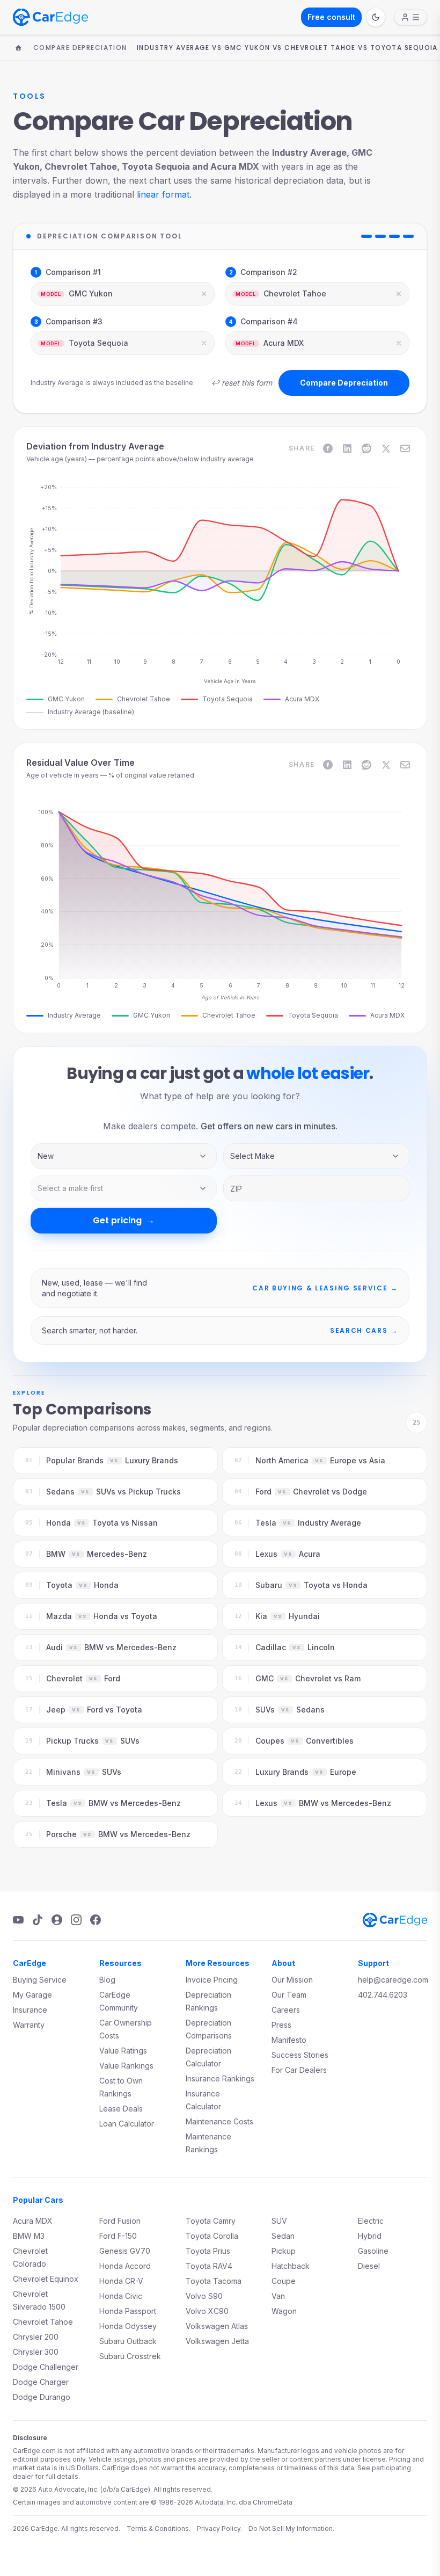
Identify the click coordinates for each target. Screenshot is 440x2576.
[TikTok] (38, 1920)
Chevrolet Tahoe (43, 2322)
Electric (371, 2221)
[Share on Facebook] (328, 448)
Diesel (369, 2266)
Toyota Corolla (212, 2236)
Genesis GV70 (125, 2251)
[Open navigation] (410, 17)
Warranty (29, 2025)
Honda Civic (121, 2296)
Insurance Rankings (220, 2078)
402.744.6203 (383, 1995)
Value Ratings (123, 2051)
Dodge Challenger (46, 2367)
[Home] (18, 48)
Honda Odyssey (128, 2326)
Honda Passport (128, 2311)
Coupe (284, 2281)
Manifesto (289, 2040)
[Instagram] (76, 1920)
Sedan (283, 2236)
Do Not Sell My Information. (291, 2528)
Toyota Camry (211, 2221)
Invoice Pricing (212, 1980)
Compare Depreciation (80, 48)
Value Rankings (126, 2066)
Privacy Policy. (219, 2528)
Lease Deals (121, 2109)
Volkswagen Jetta (217, 2341)
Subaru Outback (128, 2341)
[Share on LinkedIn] (347, 448)
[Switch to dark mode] (376, 17)
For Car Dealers (299, 2070)
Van (278, 2296)
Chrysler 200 (36, 2337)
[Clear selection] (204, 294)
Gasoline (373, 2251)
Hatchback (291, 2266)
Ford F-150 (118, 2236)
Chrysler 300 (36, 2352)
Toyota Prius (208, 2251)
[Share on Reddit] (366, 448)
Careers (286, 2010)
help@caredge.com (393, 1980)
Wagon (284, 2311)
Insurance (30, 2010)
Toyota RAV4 (209, 2266)
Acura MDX (33, 2221)
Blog (107, 1980)
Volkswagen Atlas (217, 2326)
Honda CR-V (121, 2281)
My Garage (32, 1995)
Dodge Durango (42, 2397)
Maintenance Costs (219, 2121)
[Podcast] (57, 1920)
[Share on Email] (405, 448)
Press (281, 2025)
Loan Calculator (127, 2124)
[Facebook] (96, 1920)
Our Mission (292, 1980)
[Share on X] (386, 448)
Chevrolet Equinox (46, 2279)
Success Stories (300, 2055)
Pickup (284, 2251)
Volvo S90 (204, 2296)
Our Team (289, 1995)
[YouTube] (18, 1920)
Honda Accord (125, 2266)
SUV (279, 2221)
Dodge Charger (41, 2382)
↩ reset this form (241, 383)
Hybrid (370, 2236)
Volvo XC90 (207, 2311)
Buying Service (40, 1980)
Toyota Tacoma (214, 2281)
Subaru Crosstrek (130, 2356)
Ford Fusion (120, 2221)
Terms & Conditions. (159, 2528)
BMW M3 (29, 2236)
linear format (163, 194)
